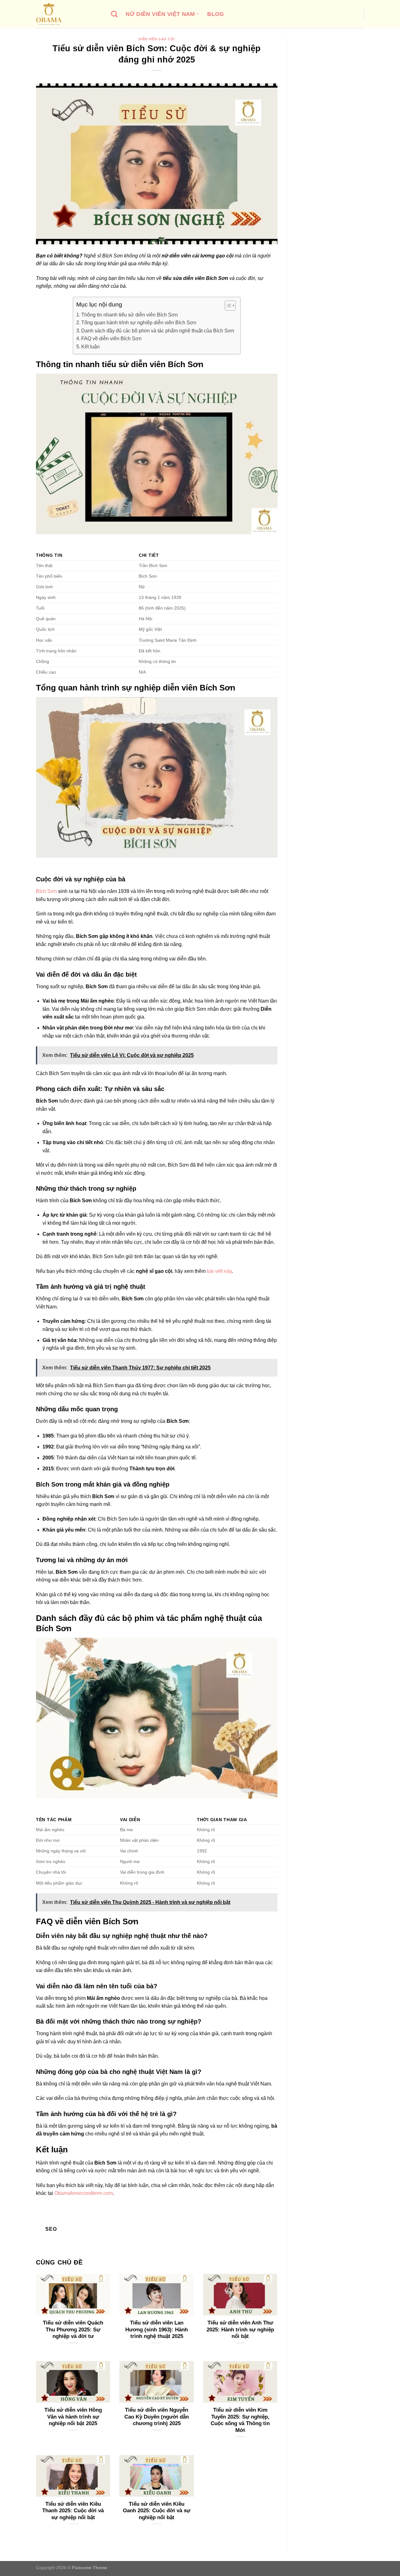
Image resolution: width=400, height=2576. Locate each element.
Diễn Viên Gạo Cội (157, 39)
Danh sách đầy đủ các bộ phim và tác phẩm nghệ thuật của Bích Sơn (158, 331)
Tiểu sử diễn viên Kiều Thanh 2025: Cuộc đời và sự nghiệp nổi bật (73, 2511)
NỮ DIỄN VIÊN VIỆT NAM (160, 14)
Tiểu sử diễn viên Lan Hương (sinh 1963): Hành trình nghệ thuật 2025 (157, 2329)
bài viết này (219, 1271)
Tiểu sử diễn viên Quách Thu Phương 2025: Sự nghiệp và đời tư (73, 2329)
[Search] (114, 14)
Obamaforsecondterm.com (84, 2193)
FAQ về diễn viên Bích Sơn (111, 339)
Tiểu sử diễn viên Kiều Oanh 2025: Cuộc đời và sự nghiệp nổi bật (157, 2511)
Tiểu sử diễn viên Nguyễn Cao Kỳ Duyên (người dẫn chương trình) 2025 (157, 2417)
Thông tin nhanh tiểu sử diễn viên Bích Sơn (130, 315)
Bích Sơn (46, 891)
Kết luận (90, 347)
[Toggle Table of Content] (227, 306)
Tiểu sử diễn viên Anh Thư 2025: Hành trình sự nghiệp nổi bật (240, 2329)
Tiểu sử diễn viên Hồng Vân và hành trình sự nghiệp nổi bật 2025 (73, 2417)
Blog (215, 14)
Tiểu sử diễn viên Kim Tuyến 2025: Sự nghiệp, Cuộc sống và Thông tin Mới (240, 2420)
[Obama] (69, 14)
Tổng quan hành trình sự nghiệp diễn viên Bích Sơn (139, 323)
